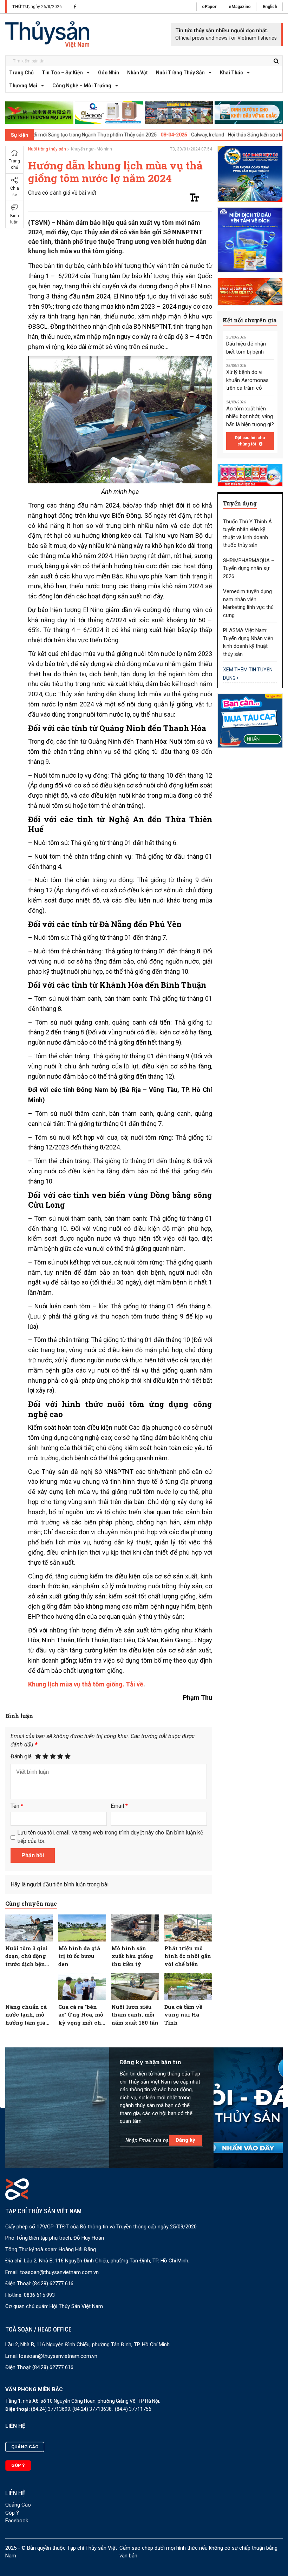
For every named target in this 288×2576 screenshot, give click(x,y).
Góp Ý (12, 2513)
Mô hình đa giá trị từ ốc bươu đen (79, 1956)
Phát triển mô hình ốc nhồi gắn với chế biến (188, 1956)
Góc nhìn (109, 73)
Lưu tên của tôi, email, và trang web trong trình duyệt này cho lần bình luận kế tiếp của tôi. (110, 1837)
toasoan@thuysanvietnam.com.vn (59, 2272)
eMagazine (240, 7)
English (270, 7)
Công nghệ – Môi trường (82, 86)
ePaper (209, 7)
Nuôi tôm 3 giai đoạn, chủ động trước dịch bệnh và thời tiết (27, 1956)
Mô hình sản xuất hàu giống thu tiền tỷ (132, 1956)
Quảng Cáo (18, 2505)
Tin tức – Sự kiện (62, 73)
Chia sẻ (15, 192)
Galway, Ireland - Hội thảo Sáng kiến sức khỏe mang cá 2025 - (206, 135)
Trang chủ (21, 73)
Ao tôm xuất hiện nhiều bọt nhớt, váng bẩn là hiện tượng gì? (250, 417)
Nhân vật (138, 73)
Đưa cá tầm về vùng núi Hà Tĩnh (183, 2015)
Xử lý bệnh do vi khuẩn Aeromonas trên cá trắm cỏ (247, 380)
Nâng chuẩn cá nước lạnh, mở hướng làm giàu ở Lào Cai (27, 2015)
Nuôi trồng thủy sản (180, 73)
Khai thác (231, 73)
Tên (17, 1806)
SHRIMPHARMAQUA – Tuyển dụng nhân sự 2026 (249, 568)
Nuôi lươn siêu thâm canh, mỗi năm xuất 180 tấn (135, 2015)
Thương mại (23, 86)
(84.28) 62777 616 (53, 2283)
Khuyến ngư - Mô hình (91, 149)
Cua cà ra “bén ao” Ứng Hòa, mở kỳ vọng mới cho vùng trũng (81, 2015)
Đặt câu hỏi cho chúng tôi (250, 441)
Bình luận (15, 219)
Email (119, 1806)
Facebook (17, 2521)
